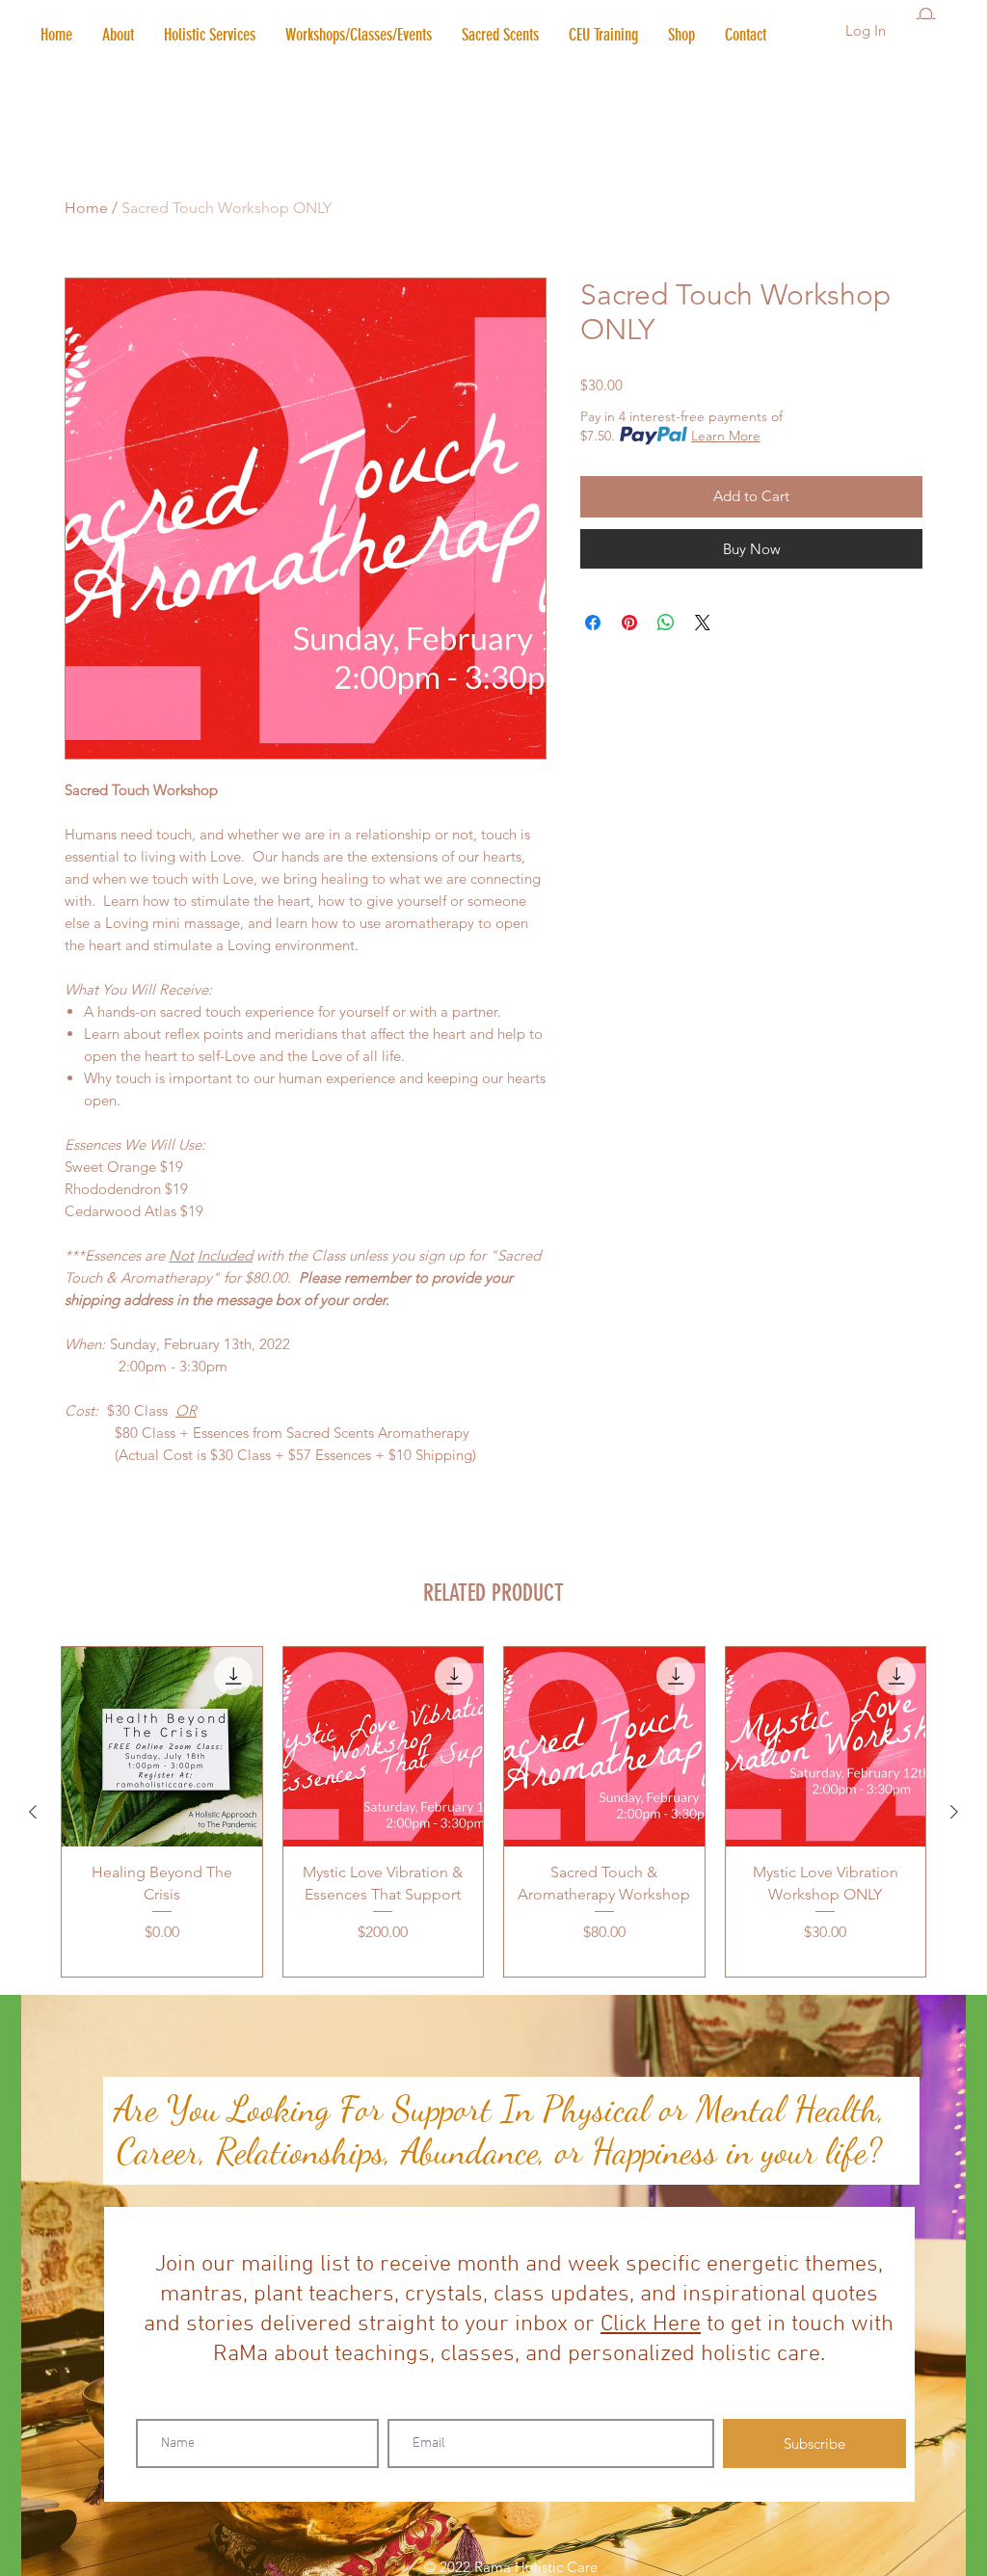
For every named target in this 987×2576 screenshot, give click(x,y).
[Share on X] (703, 623)
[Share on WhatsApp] (666, 623)
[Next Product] (954, 1812)
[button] (209, 35)
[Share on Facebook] (593, 623)
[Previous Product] (33, 1812)
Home (86, 208)
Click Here (651, 2324)
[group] (493, 1812)
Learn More (726, 436)
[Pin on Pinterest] (629, 623)
